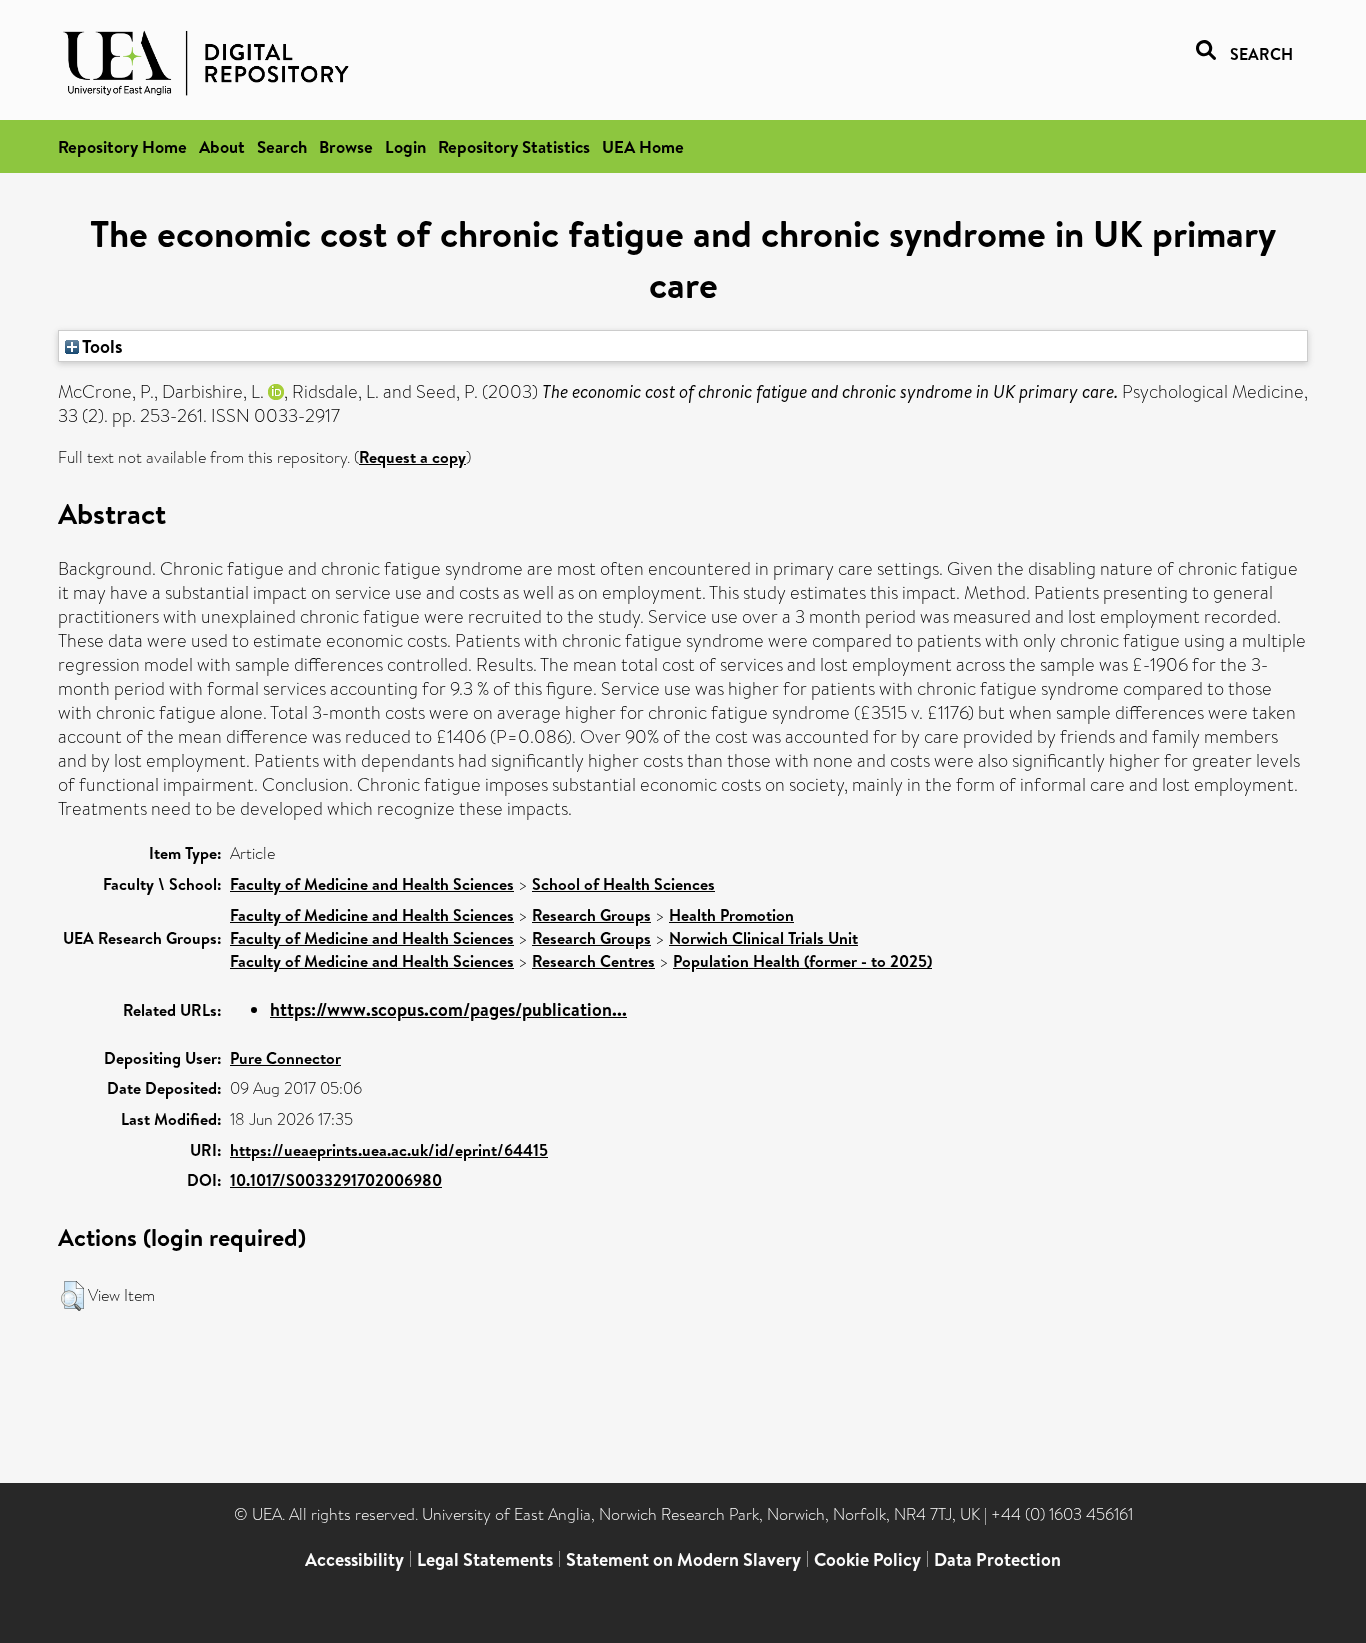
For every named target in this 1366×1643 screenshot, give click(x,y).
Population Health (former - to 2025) (802, 961)
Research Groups (591, 915)
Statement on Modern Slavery (683, 1559)
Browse (346, 146)
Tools (101, 346)
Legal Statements (485, 1559)
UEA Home (643, 146)
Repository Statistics (514, 146)
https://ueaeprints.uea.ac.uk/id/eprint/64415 (389, 1150)
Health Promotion (731, 915)
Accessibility (354, 1559)
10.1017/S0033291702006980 (336, 1180)
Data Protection (997, 1559)
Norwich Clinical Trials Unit (763, 938)
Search (282, 146)
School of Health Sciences (623, 884)
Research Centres (593, 961)
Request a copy (412, 457)
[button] (72, 1296)
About (222, 146)
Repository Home (122, 146)
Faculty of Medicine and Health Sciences (372, 884)
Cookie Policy (867, 1559)
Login (405, 146)
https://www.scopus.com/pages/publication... (448, 1009)
